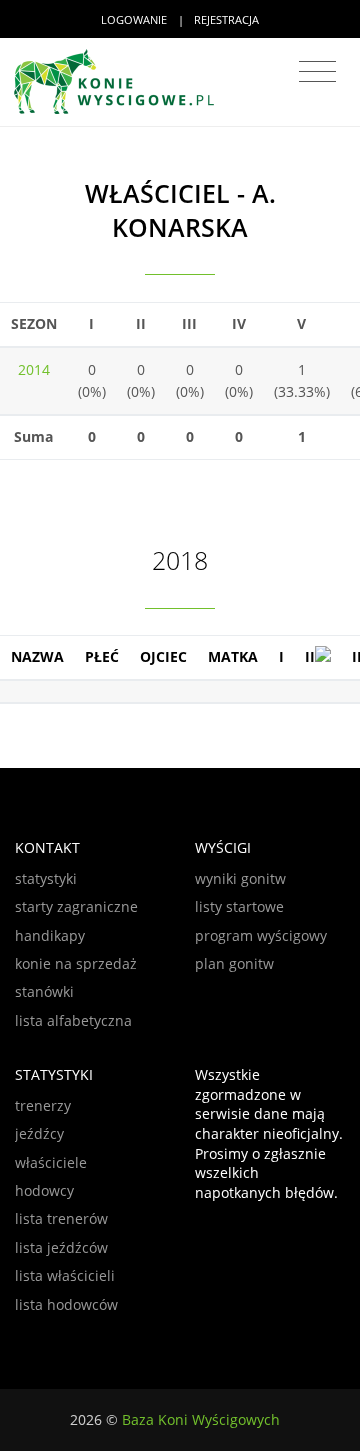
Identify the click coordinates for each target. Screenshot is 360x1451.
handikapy (50, 935)
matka (233, 656)
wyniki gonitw (240, 878)
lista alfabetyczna (73, 1020)
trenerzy (43, 1105)
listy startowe (239, 906)
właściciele (51, 1162)
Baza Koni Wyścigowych (201, 1419)
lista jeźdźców (61, 1247)
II (310, 656)
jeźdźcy (39, 1133)
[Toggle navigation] (317, 72)
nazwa (37, 656)
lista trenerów (61, 1218)
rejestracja (226, 19)
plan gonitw (234, 963)
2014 (34, 369)
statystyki (46, 878)
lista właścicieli (65, 1275)
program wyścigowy (261, 935)
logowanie (134, 19)
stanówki (44, 991)
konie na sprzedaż (76, 963)
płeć (102, 656)
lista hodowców (66, 1304)
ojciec (163, 656)
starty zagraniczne (76, 906)
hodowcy (44, 1190)
